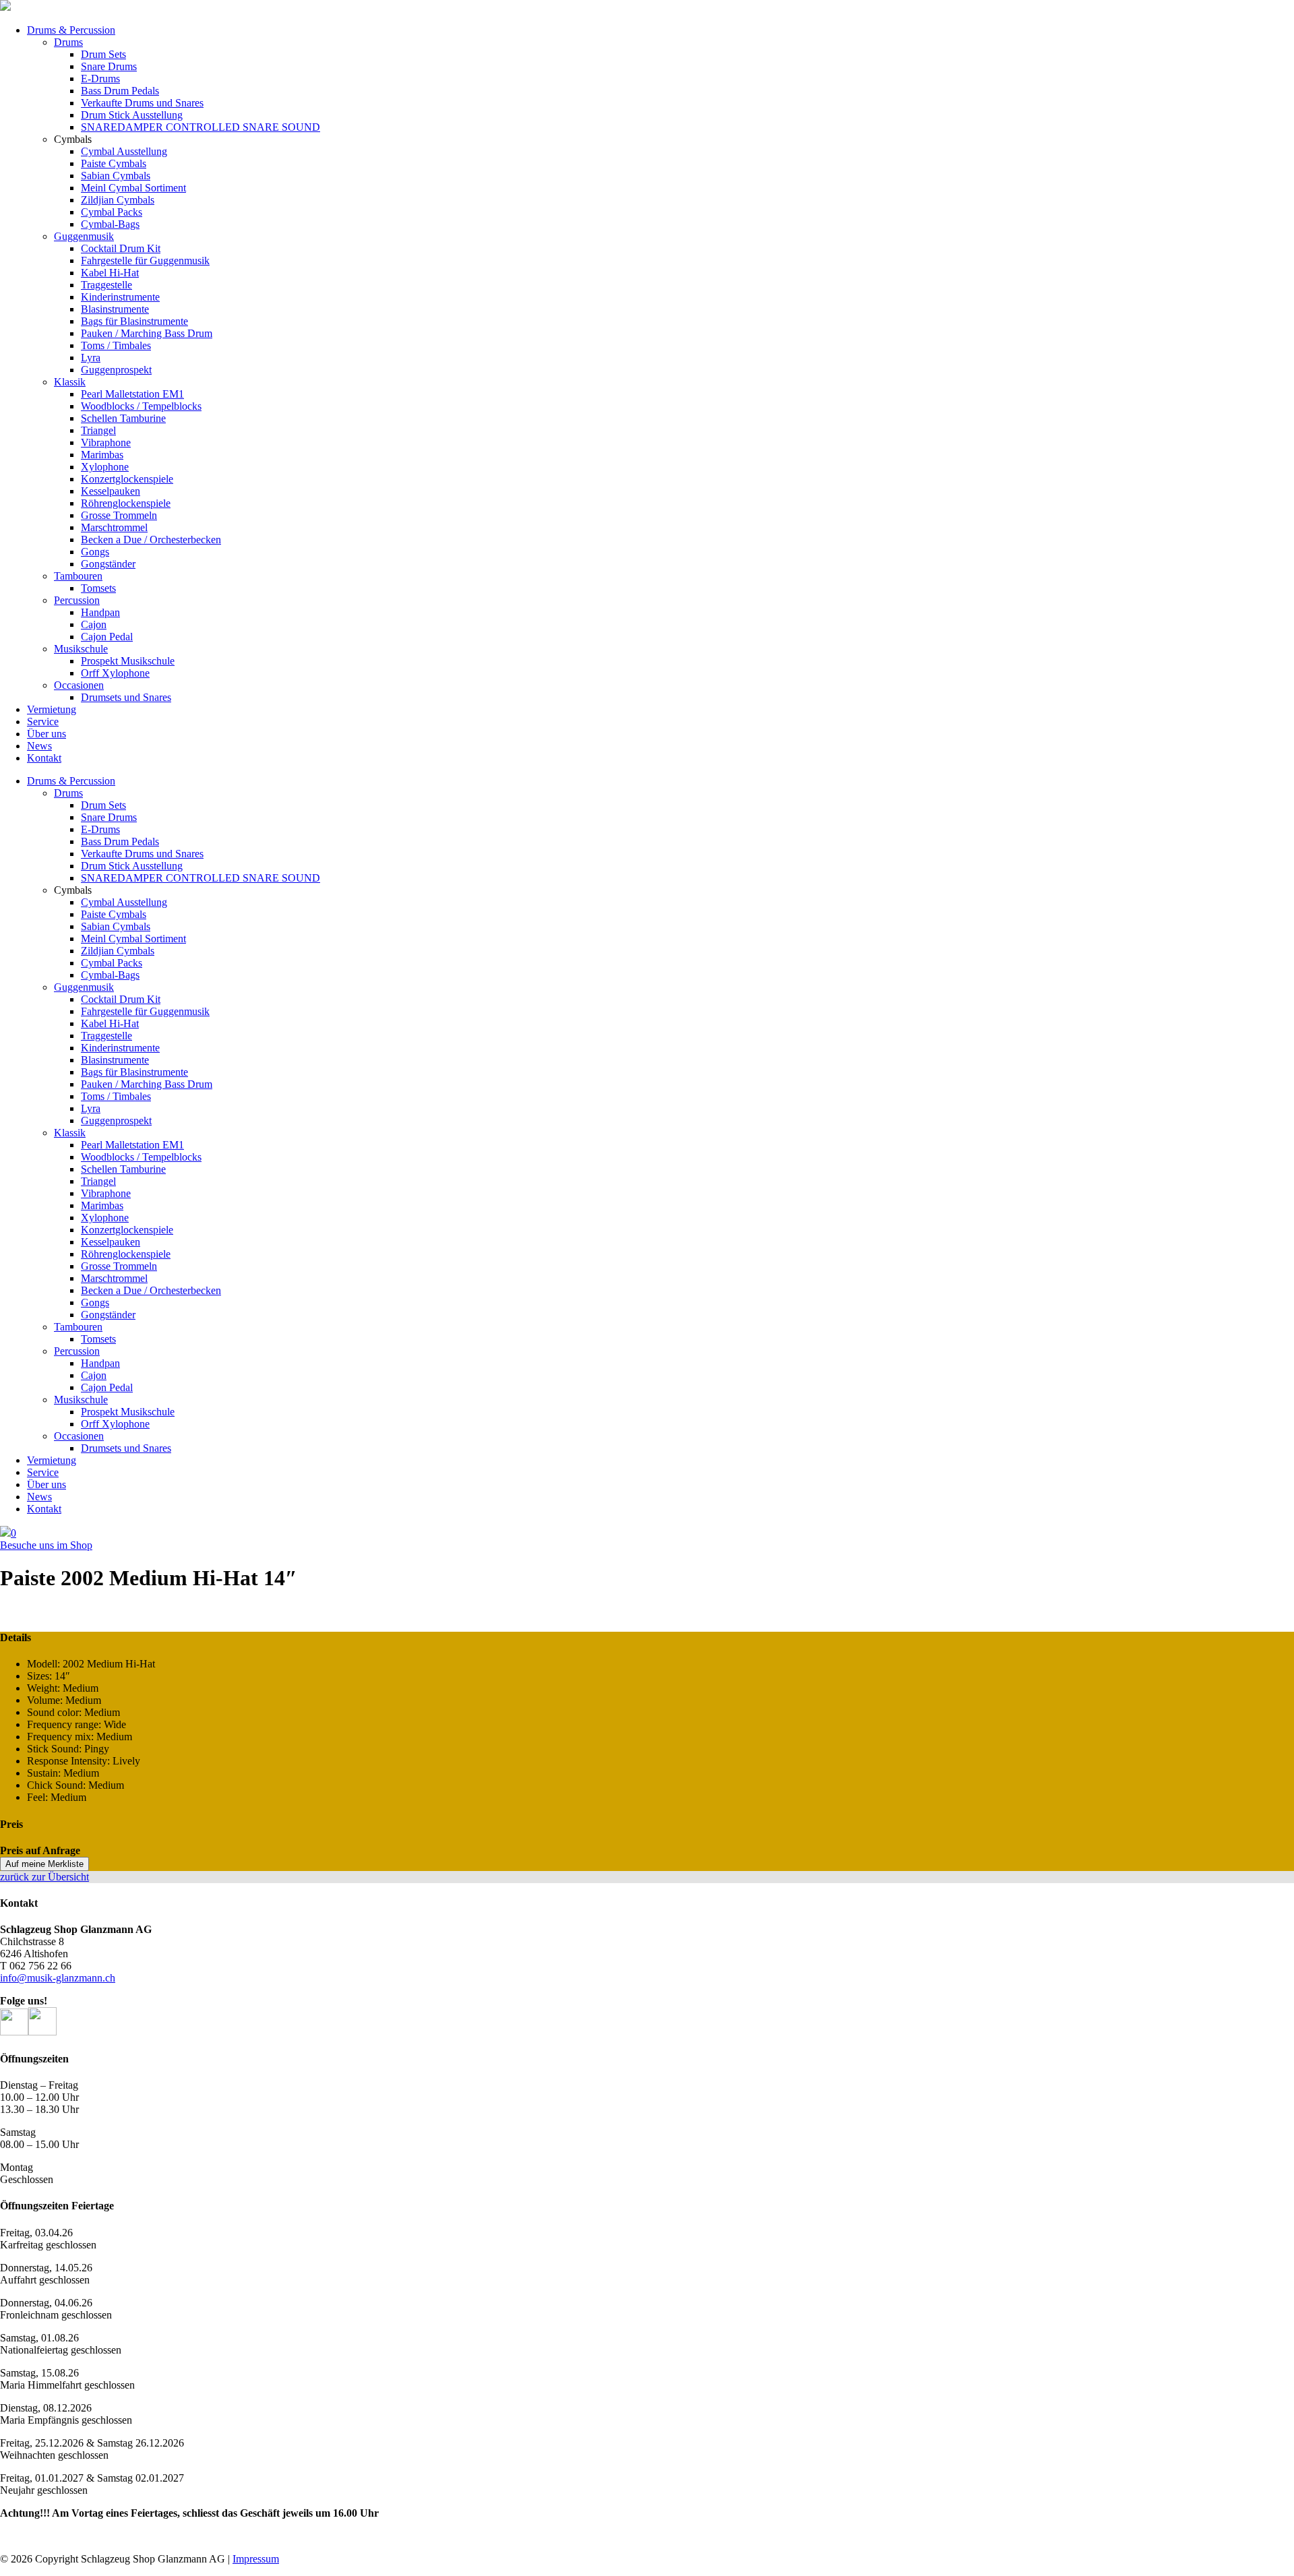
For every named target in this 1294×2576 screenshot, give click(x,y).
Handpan (100, 612)
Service (43, 722)
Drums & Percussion (71, 30)
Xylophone (105, 467)
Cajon (94, 624)
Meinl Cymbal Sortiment (133, 188)
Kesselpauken (111, 491)
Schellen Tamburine (123, 418)
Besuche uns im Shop (46, 1545)
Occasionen (79, 685)
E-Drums (100, 79)
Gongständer (108, 564)
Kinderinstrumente (120, 297)
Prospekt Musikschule (128, 661)
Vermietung (52, 709)
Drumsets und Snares (126, 697)
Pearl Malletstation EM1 (132, 394)
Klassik (70, 382)
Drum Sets (103, 54)
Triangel (98, 430)
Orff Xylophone (115, 673)
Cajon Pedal (107, 637)
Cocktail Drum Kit (121, 248)
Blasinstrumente (115, 309)
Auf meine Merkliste (44, 1864)
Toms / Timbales (116, 345)
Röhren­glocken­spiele (126, 503)
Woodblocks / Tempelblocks (141, 406)
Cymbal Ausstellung (124, 151)
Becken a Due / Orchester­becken (151, 540)
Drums (68, 42)
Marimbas (102, 455)
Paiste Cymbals (114, 163)
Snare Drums (109, 66)
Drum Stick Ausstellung (132, 115)
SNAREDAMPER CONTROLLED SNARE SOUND (201, 127)
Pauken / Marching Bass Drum (147, 333)
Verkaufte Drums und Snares (142, 103)
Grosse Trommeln (119, 515)
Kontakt (44, 758)
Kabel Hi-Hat (110, 273)
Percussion (77, 600)
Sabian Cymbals (116, 176)
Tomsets (98, 588)
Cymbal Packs (112, 212)
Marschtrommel (114, 527)
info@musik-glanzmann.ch (58, 1978)
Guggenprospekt (116, 370)
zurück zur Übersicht (44, 1877)
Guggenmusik (84, 236)
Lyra (91, 358)
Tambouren (78, 576)
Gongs (95, 552)
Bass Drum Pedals (120, 91)
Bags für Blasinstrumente (134, 321)
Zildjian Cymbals (118, 200)
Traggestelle (106, 285)
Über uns (47, 734)
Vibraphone (106, 442)
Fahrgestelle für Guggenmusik (145, 260)
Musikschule (81, 649)
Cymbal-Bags (110, 224)
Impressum (256, 2559)
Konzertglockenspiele (127, 479)
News (39, 746)
